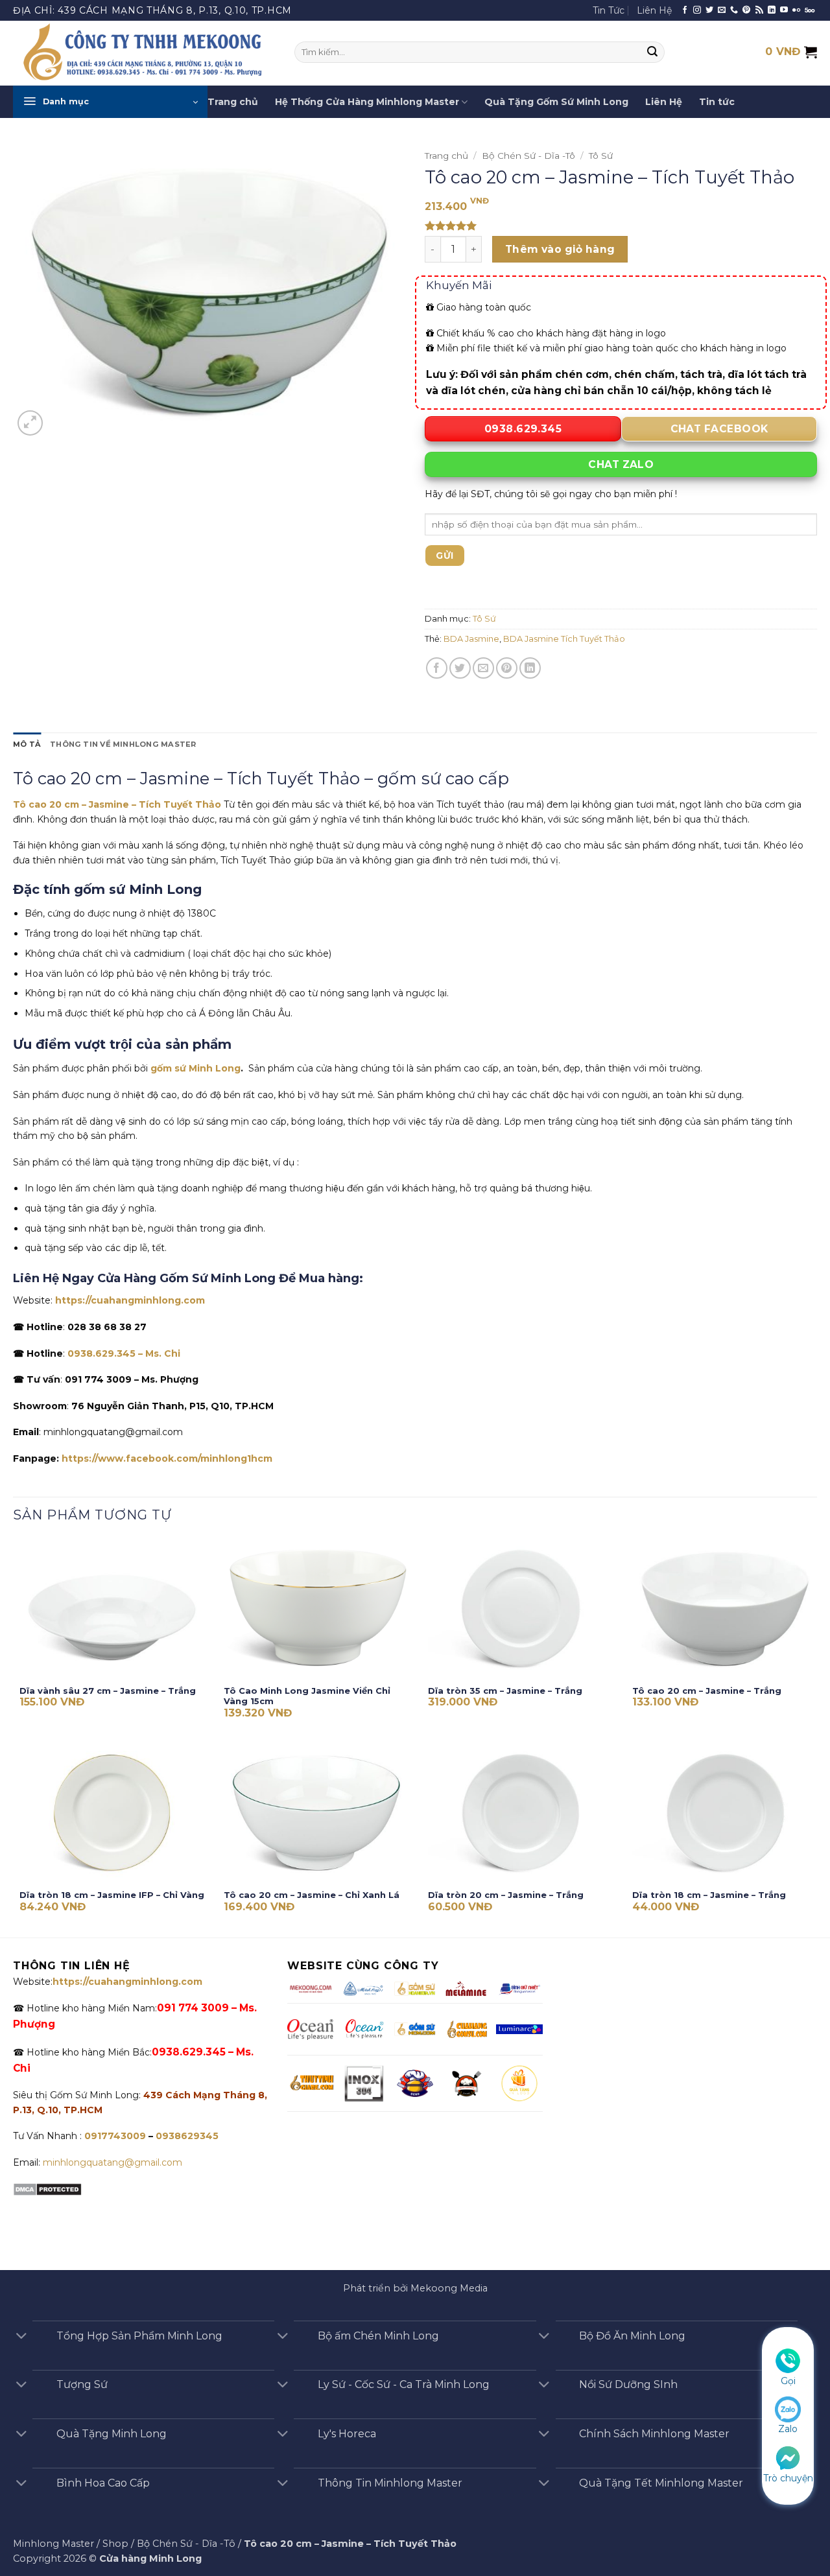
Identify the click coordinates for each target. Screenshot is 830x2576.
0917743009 (114, 2136)
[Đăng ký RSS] (759, 10)
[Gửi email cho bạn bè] (483, 668)
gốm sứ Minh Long (196, 1068)
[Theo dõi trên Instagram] (697, 10)
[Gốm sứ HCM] (415, 2029)
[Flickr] (796, 10)
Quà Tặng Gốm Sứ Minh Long (556, 102)
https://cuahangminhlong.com (130, 1300)
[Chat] (788, 2457)
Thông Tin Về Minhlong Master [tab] (123, 744)
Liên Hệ (654, 10)
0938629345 (187, 2136)
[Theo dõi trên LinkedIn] (772, 10)
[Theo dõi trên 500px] (810, 10)
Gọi (788, 2381)
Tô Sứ (601, 156)
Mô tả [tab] (27, 744)
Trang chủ (233, 102)
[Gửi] (653, 53)
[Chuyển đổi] (21, 2337)
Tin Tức (609, 10)
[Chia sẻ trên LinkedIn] (530, 668)
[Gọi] (788, 2360)
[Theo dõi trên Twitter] (709, 10)
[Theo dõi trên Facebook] (685, 10)
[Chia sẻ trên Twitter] (460, 668)
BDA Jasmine (471, 639)
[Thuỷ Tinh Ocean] (364, 2029)
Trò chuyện (788, 2478)
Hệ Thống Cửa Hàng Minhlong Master (367, 102)
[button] (110, 102)
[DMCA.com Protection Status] (47, 2189)
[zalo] (788, 2409)
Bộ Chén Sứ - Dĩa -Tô (528, 156)
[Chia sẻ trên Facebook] (437, 668)
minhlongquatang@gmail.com (113, 2162)
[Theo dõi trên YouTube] (784, 10)
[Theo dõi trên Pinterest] (746, 10)
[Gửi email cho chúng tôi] (722, 10)
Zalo (788, 2430)
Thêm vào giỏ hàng (560, 249)
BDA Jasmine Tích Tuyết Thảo (564, 639)
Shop (115, 2544)
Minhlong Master (53, 2544)
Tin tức (717, 102)
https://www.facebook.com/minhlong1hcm (167, 1458)
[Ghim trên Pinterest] (507, 668)
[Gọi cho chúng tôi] (734, 10)
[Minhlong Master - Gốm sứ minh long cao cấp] (144, 53)
